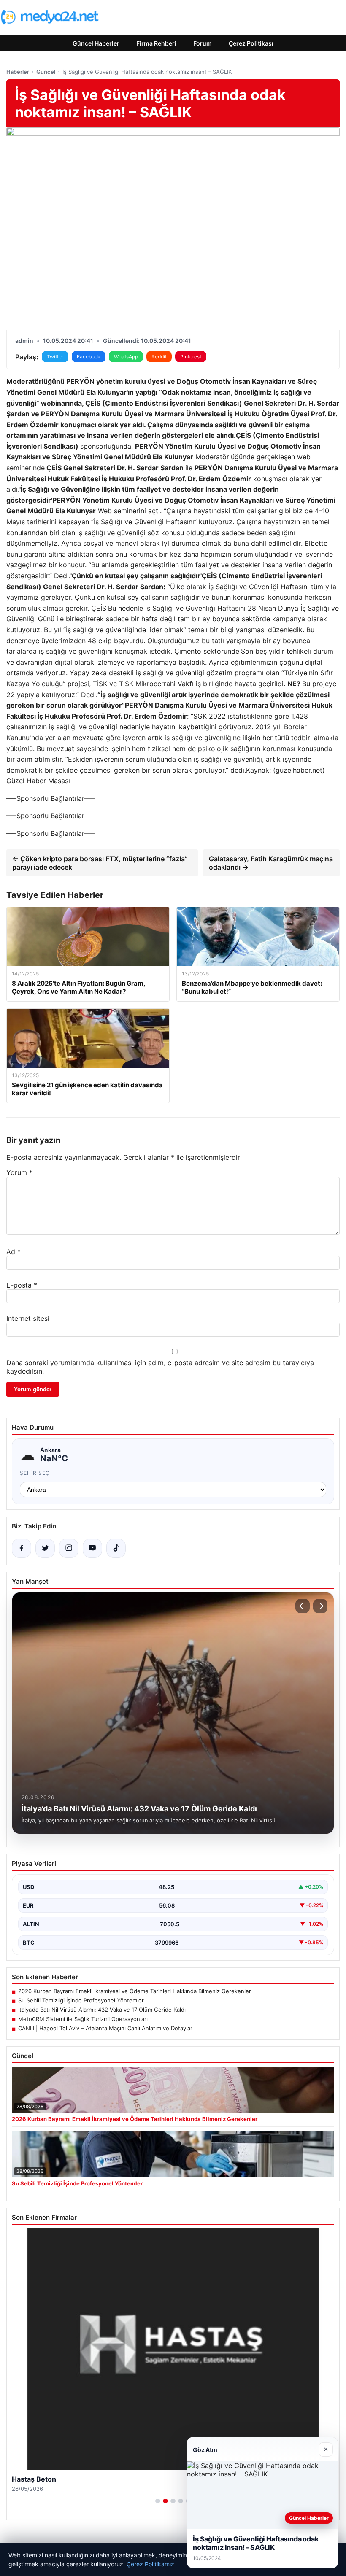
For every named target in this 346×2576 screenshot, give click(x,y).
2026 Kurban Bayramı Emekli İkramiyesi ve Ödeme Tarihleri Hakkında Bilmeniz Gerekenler (135, 1991)
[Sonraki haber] (320, 1606)
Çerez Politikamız (150, 2564)
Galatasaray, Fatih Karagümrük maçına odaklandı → (271, 863)
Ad (14, 1252)
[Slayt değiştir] (158, 2501)
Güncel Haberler (96, 43)
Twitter (55, 357)
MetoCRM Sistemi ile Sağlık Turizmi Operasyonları (83, 2019)
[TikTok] (116, 1548)
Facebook (89, 357)
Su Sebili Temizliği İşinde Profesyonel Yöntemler (81, 2000)
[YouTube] (92, 1548)
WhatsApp (126, 357)
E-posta (22, 1285)
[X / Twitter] (45, 1548)
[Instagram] (69, 1548)
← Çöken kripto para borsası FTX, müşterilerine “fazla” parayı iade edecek (100, 863)
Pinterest (191, 357)
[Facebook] (22, 1548)
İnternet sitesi (28, 1318)
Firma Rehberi (156, 43)
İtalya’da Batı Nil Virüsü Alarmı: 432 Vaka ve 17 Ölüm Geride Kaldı (102, 2010)
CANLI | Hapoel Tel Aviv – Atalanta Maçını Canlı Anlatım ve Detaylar (105, 2028)
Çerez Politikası (251, 43)
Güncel (46, 72)
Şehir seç (35, 1473)
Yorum (19, 1172)
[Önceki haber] (303, 1606)
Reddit (159, 357)
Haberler (18, 72)
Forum (203, 43)
